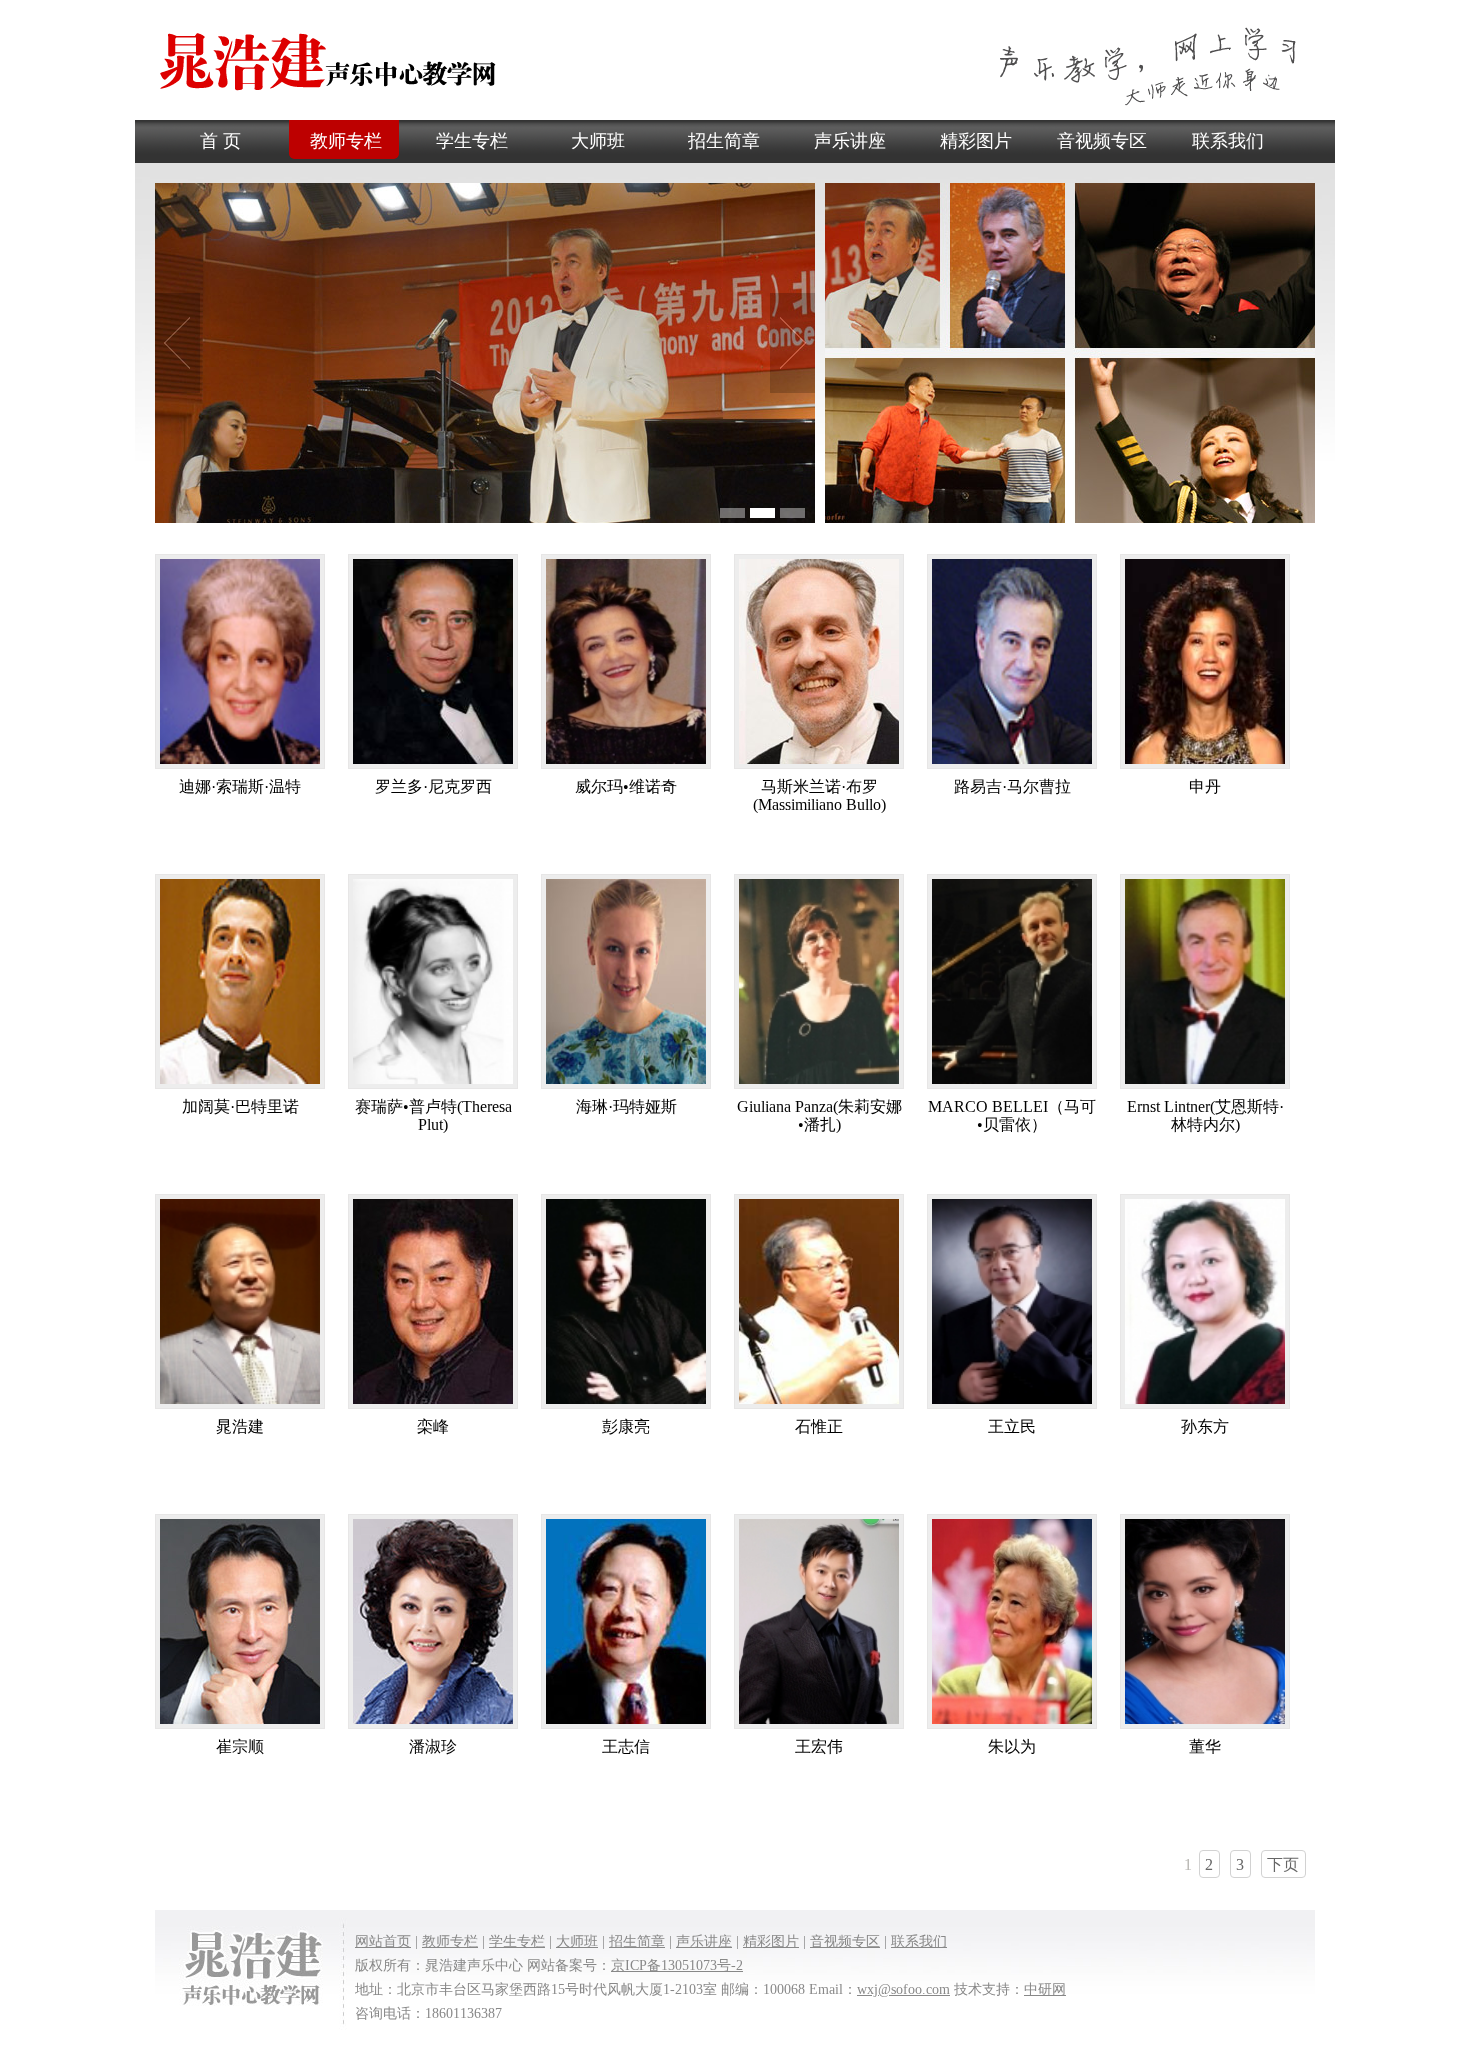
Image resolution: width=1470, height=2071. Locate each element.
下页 (1283, 1864)
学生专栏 (472, 141)
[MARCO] (1012, 1088)
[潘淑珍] (433, 1728)
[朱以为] (1012, 1728)
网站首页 (383, 1941)
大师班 (598, 141)
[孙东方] (1205, 1408)
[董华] (1205, 1728)
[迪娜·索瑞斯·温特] (240, 768)
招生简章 (724, 141)
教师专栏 (346, 141)
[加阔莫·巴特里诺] (240, 1088)
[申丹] (1205, 768)
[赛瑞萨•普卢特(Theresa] (433, 1088)
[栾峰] (433, 1408)
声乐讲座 (850, 141)
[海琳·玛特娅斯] (626, 1088)
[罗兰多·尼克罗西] (433, 768)
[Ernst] (1205, 1088)
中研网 (1045, 1989)
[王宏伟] (819, 1728)
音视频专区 (1102, 141)
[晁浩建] (240, 1408)
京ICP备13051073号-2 (677, 1965)
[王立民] (1012, 1408)
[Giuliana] (819, 1088)
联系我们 (1228, 141)
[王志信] (626, 1728)
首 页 (220, 141)
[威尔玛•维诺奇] (626, 768)
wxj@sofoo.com (903, 1989)
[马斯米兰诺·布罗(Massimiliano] (819, 768)
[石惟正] (819, 1408)
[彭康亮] (626, 1408)
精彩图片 (976, 141)
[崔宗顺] (240, 1728)
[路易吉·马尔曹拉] (1012, 768)
